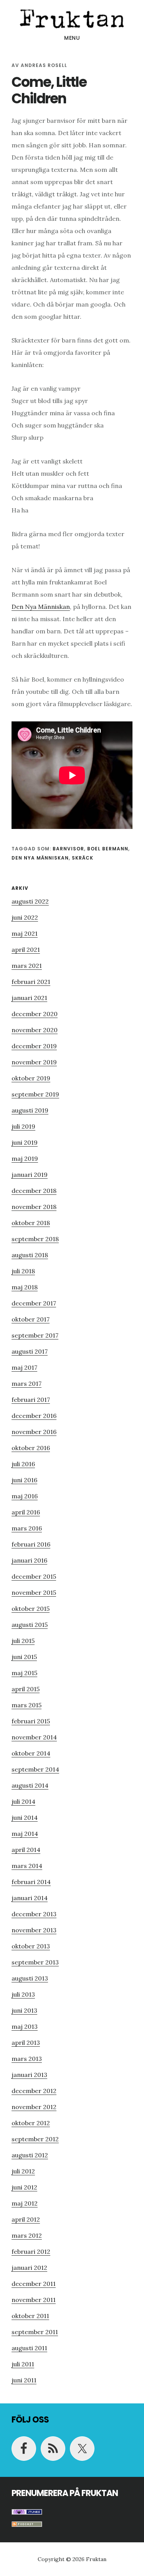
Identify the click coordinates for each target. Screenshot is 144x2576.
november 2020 (35, 1030)
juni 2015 (24, 1657)
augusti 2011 (29, 2348)
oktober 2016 (31, 1448)
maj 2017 (24, 1367)
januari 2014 (30, 1898)
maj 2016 (25, 1496)
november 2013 (34, 1930)
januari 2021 (29, 998)
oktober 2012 (31, 2123)
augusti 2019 (30, 1110)
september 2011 (35, 2332)
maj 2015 (24, 1673)
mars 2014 (27, 1866)
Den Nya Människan (41, 607)
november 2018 (34, 1207)
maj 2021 (25, 933)
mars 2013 (27, 2059)
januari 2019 (30, 1175)
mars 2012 (27, 2235)
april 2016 (26, 1512)
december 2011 (34, 2284)
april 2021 (26, 949)
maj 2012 (25, 2203)
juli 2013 (23, 1994)
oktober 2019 (31, 1078)
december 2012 (34, 2091)
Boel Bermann (108, 849)
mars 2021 (27, 966)
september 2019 (35, 1094)
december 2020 (35, 1014)
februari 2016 (31, 1544)
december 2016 (34, 1416)
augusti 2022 (30, 901)
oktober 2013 (31, 1946)
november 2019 (34, 1062)
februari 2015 (31, 1721)
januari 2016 (29, 1560)
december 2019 (34, 1046)
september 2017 (35, 1335)
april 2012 (26, 2219)
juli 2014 (23, 1801)
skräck (83, 858)
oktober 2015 (31, 1609)
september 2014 (35, 1769)
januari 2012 (29, 2268)
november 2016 (34, 1432)
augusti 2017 (30, 1351)
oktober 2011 (30, 2316)
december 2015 (34, 1576)
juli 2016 (23, 1464)
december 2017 (34, 1303)
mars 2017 (26, 1383)
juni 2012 (24, 2187)
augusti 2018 (30, 1255)
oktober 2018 (31, 1223)
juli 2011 (23, 2364)
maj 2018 (25, 1287)
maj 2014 (25, 1834)
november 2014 (34, 1737)
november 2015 (34, 1592)
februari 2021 (31, 982)
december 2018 (34, 1191)
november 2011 (34, 2300)
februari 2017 (31, 1400)
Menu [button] (72, 38)
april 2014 (26, 1850)
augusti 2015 (30, 1625)
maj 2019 (25, 1158)
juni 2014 (25, 1817)
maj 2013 (25, 2026)
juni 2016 (24, 1480)
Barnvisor (68, 849)
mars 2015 (26, 1705)
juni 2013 (24, 2010)
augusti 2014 (30, 1785)
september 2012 (35, 2139)
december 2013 (34, 1914)
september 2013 (35, 1962)
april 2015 (26, 1689)
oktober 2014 (31, 1753)
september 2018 (35, 1239)
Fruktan (72, 17)
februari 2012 (31, 2251)
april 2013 (26, 2043)
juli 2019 (23, 1126)
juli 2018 (23, 1271)
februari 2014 (31, 1882)
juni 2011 (24, 2380)
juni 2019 (25, 1142)
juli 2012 (23, 2171)
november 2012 (34, 2107)
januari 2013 (29, 2075)
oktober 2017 (31, 1319)
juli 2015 (23, 1641)
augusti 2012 (30, 2155)
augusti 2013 (30, 1978)
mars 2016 (27, 1528)
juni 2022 (25, 917)
